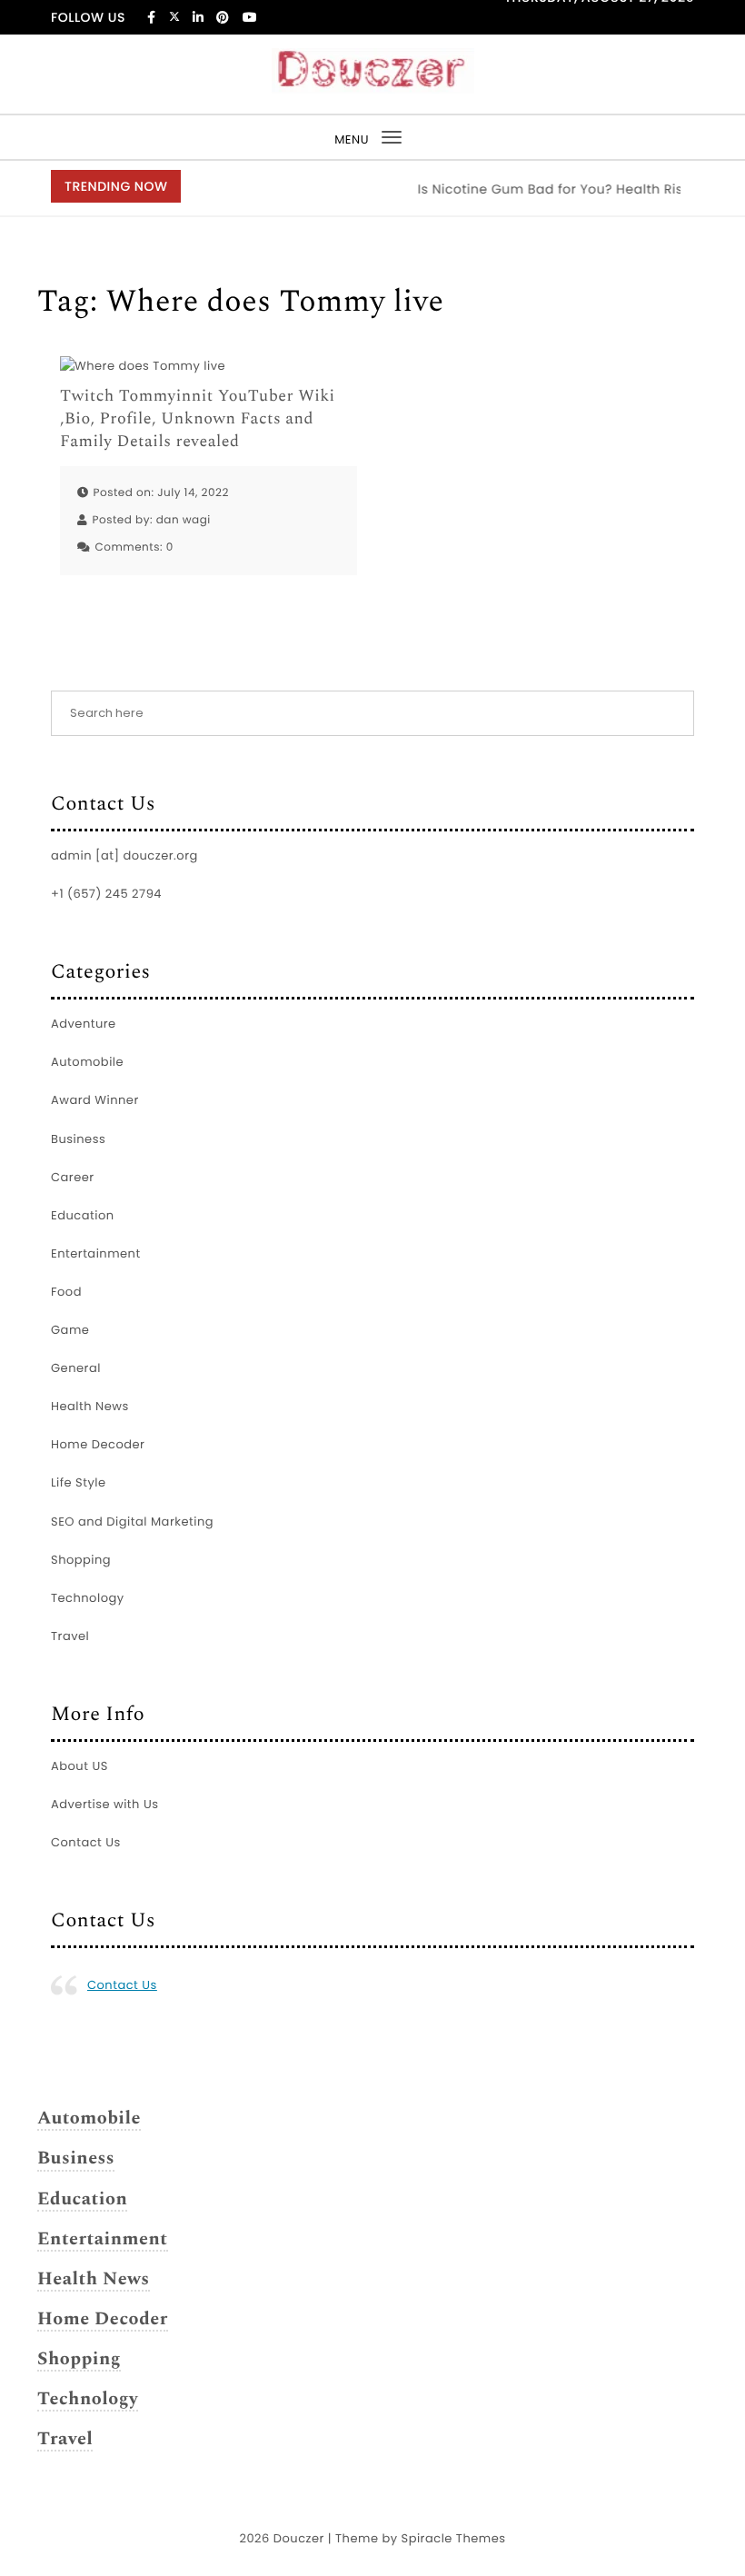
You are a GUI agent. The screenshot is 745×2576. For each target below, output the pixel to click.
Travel (70, 1636)
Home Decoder (98, 1444)
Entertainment (96, 1253)
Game (70, 1330)
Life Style (79, 1482)
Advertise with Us (104, 1804)
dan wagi (184, 520)
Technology (88, 1598)
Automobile (87, 1062)
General (76, 1368)
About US (79, 1766)
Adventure (84, 1024)
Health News (90, 1406)
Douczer (299, 2538)
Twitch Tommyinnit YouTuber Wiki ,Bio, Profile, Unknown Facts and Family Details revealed (198, 420)
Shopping (81, 1560)
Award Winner (95, 1100)
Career (73, 1177)
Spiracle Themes (454, 2538)
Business (78, 1139)
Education (83, 1215)
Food (66, 1292)
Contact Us (86, 1842)
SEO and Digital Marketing (132, 1522)
